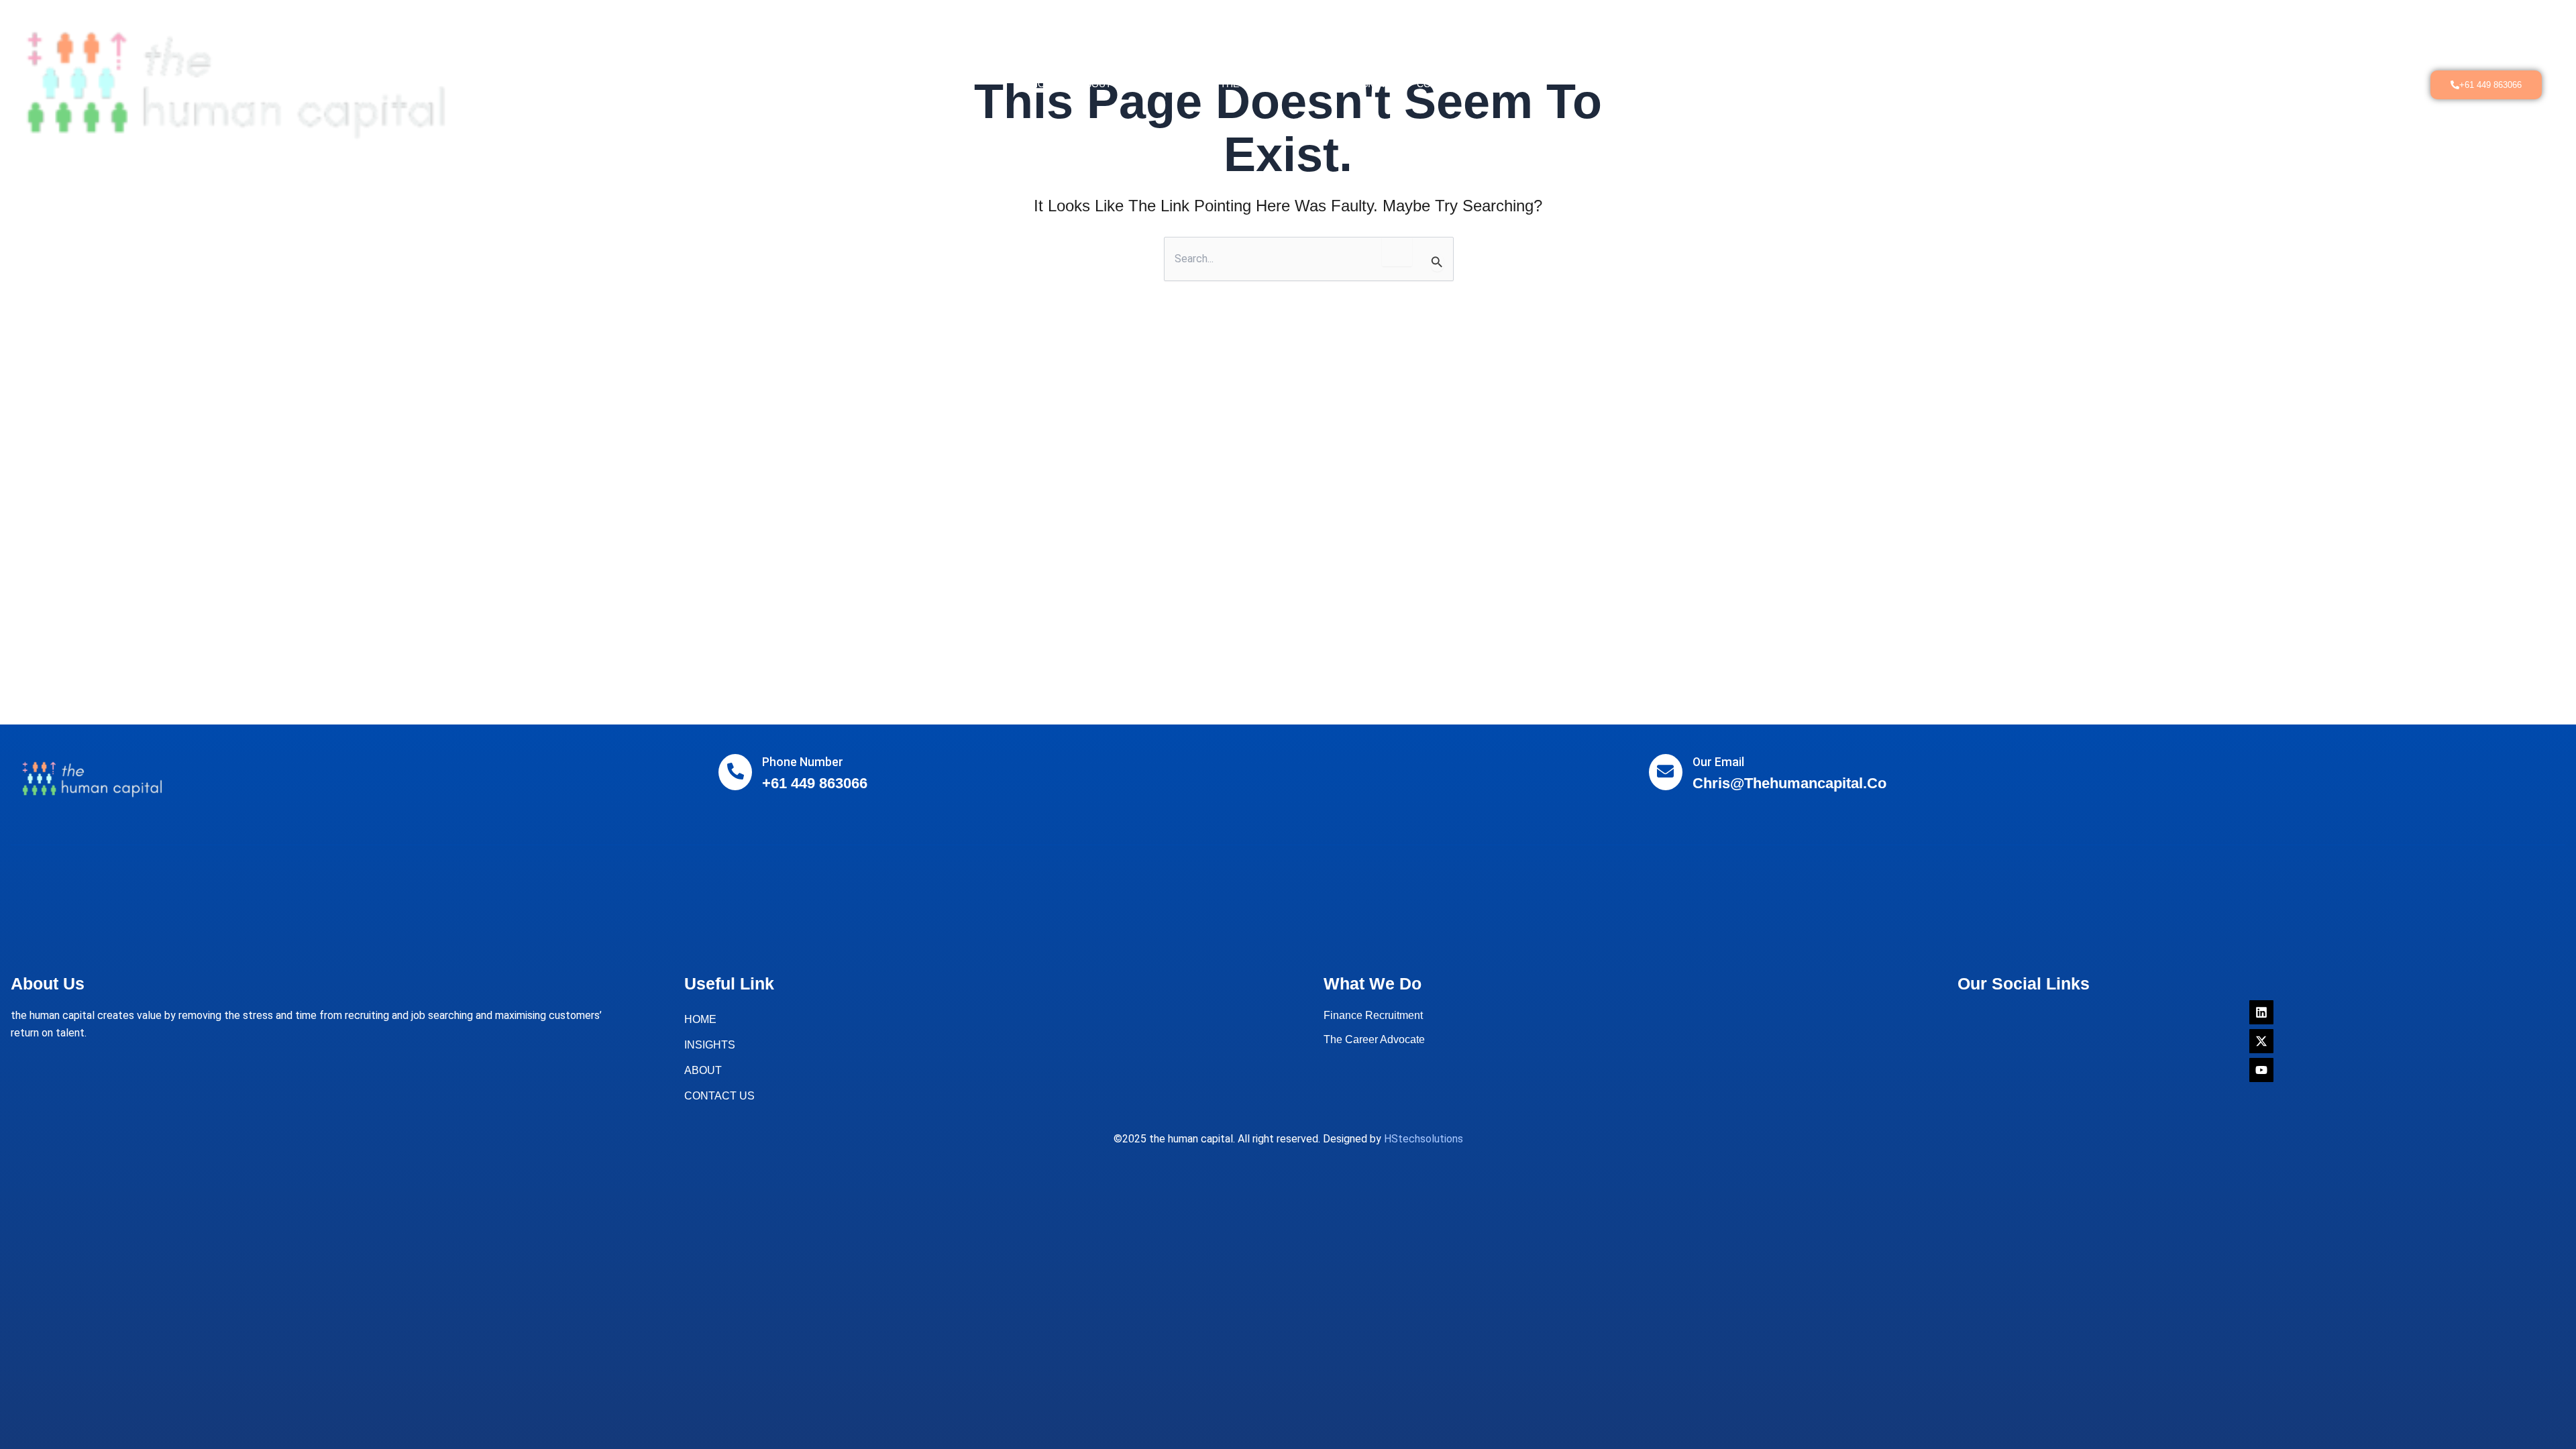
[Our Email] (1666, 772)
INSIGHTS (1375, 84)
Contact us (1447, 84)
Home (1045, 84)
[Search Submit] (1437, 262)
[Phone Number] (735, 772)
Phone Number (803, 762)
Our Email (1718, 762)
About (1095, 84)
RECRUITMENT (1166, 84)
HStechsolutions (1424, 1139)
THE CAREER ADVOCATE (1276, 84)
